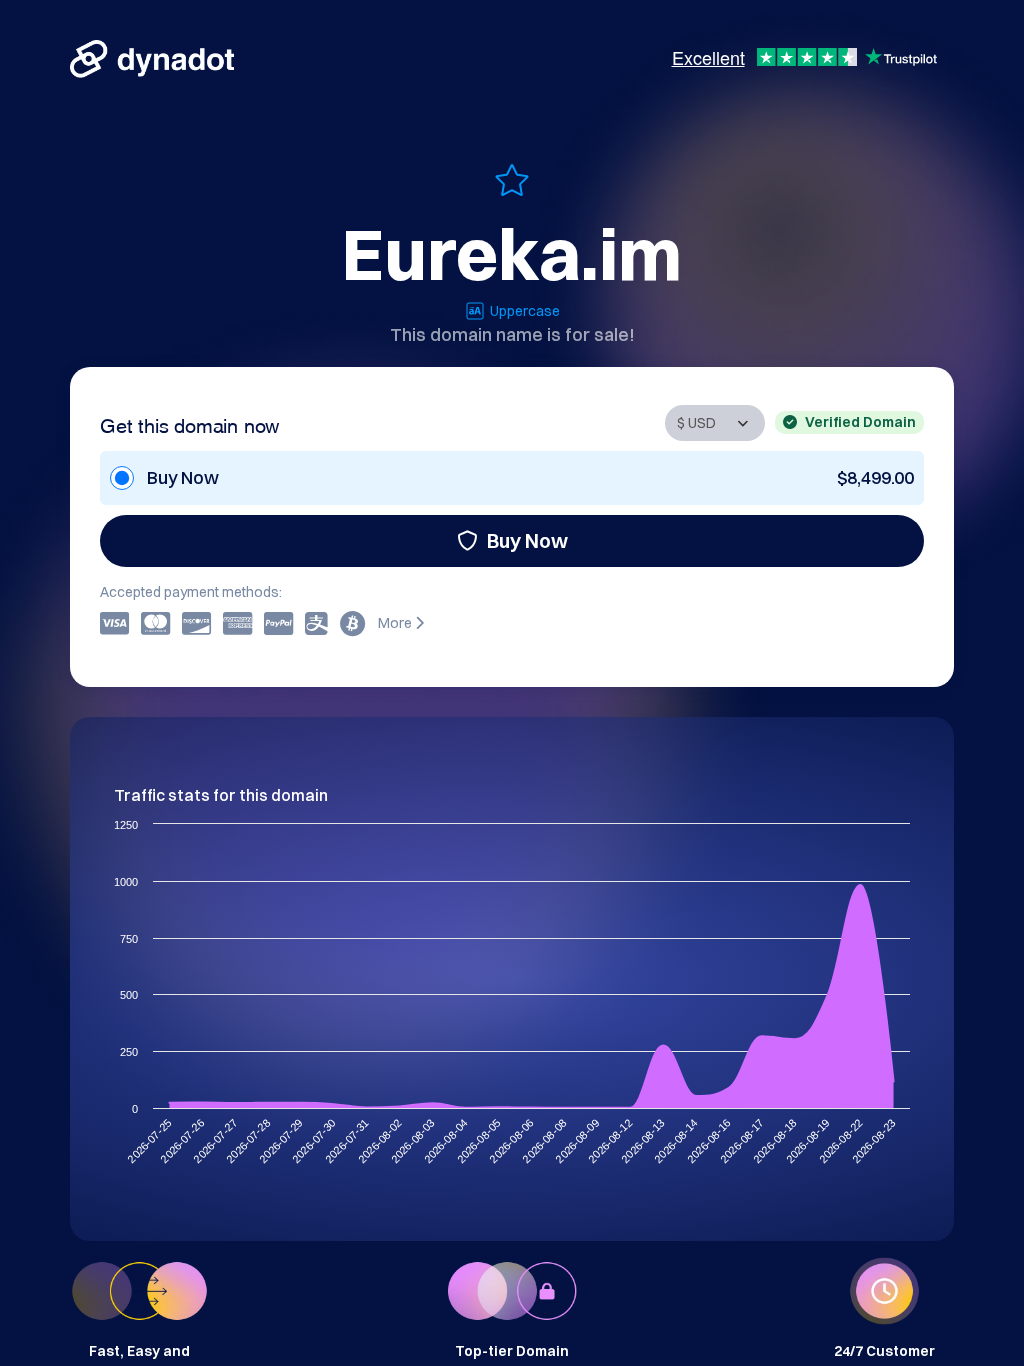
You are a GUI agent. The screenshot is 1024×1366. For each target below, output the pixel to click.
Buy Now (527, 540)
